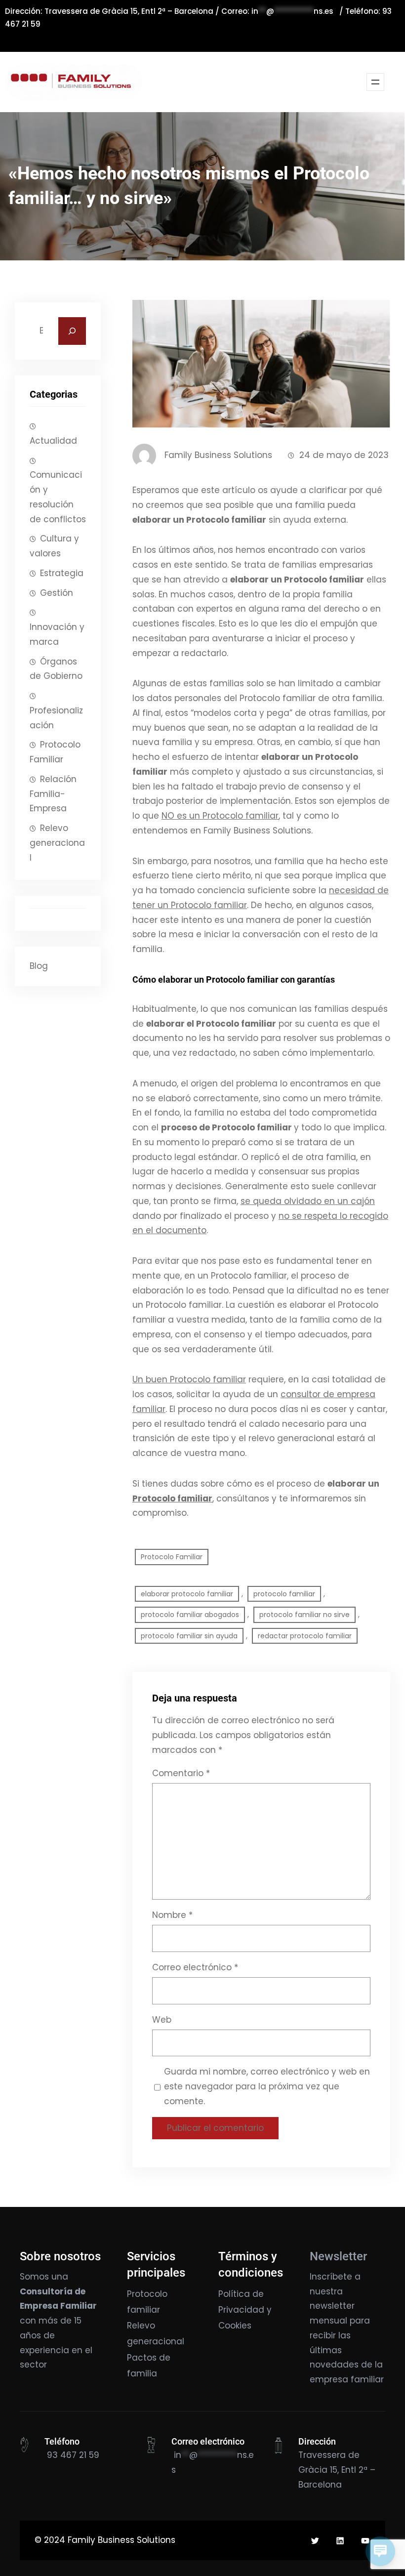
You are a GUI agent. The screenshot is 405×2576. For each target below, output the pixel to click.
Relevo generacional (57, 843)
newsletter (332, 2306)
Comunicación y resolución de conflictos (58, 497)
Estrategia (62, 573)
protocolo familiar (284, 1594)
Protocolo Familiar (55, 752)
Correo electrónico (195, 1967)
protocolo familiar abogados (190, 1615)
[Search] (72, 331)
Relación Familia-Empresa (53, 794)
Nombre (172, 1915)
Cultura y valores (54, 546)
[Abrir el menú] (375, 82)
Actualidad (53, 441)
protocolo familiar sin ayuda (189, 1636)
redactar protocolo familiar (305, 1636)
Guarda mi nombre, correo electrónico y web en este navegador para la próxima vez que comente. (267, 2086)
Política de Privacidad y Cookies (245, 2310)
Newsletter (338, 2256)
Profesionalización (56, 718)
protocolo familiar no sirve (304, 1615)
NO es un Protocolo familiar (220, 816)
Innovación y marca (57, 634)
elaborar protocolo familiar (187, 1594)
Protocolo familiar (172, 1498)
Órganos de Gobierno (56, 669)
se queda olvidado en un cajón (308, 1201)
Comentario (181, 1773)
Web (162, 2020)
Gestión (57, 593)
